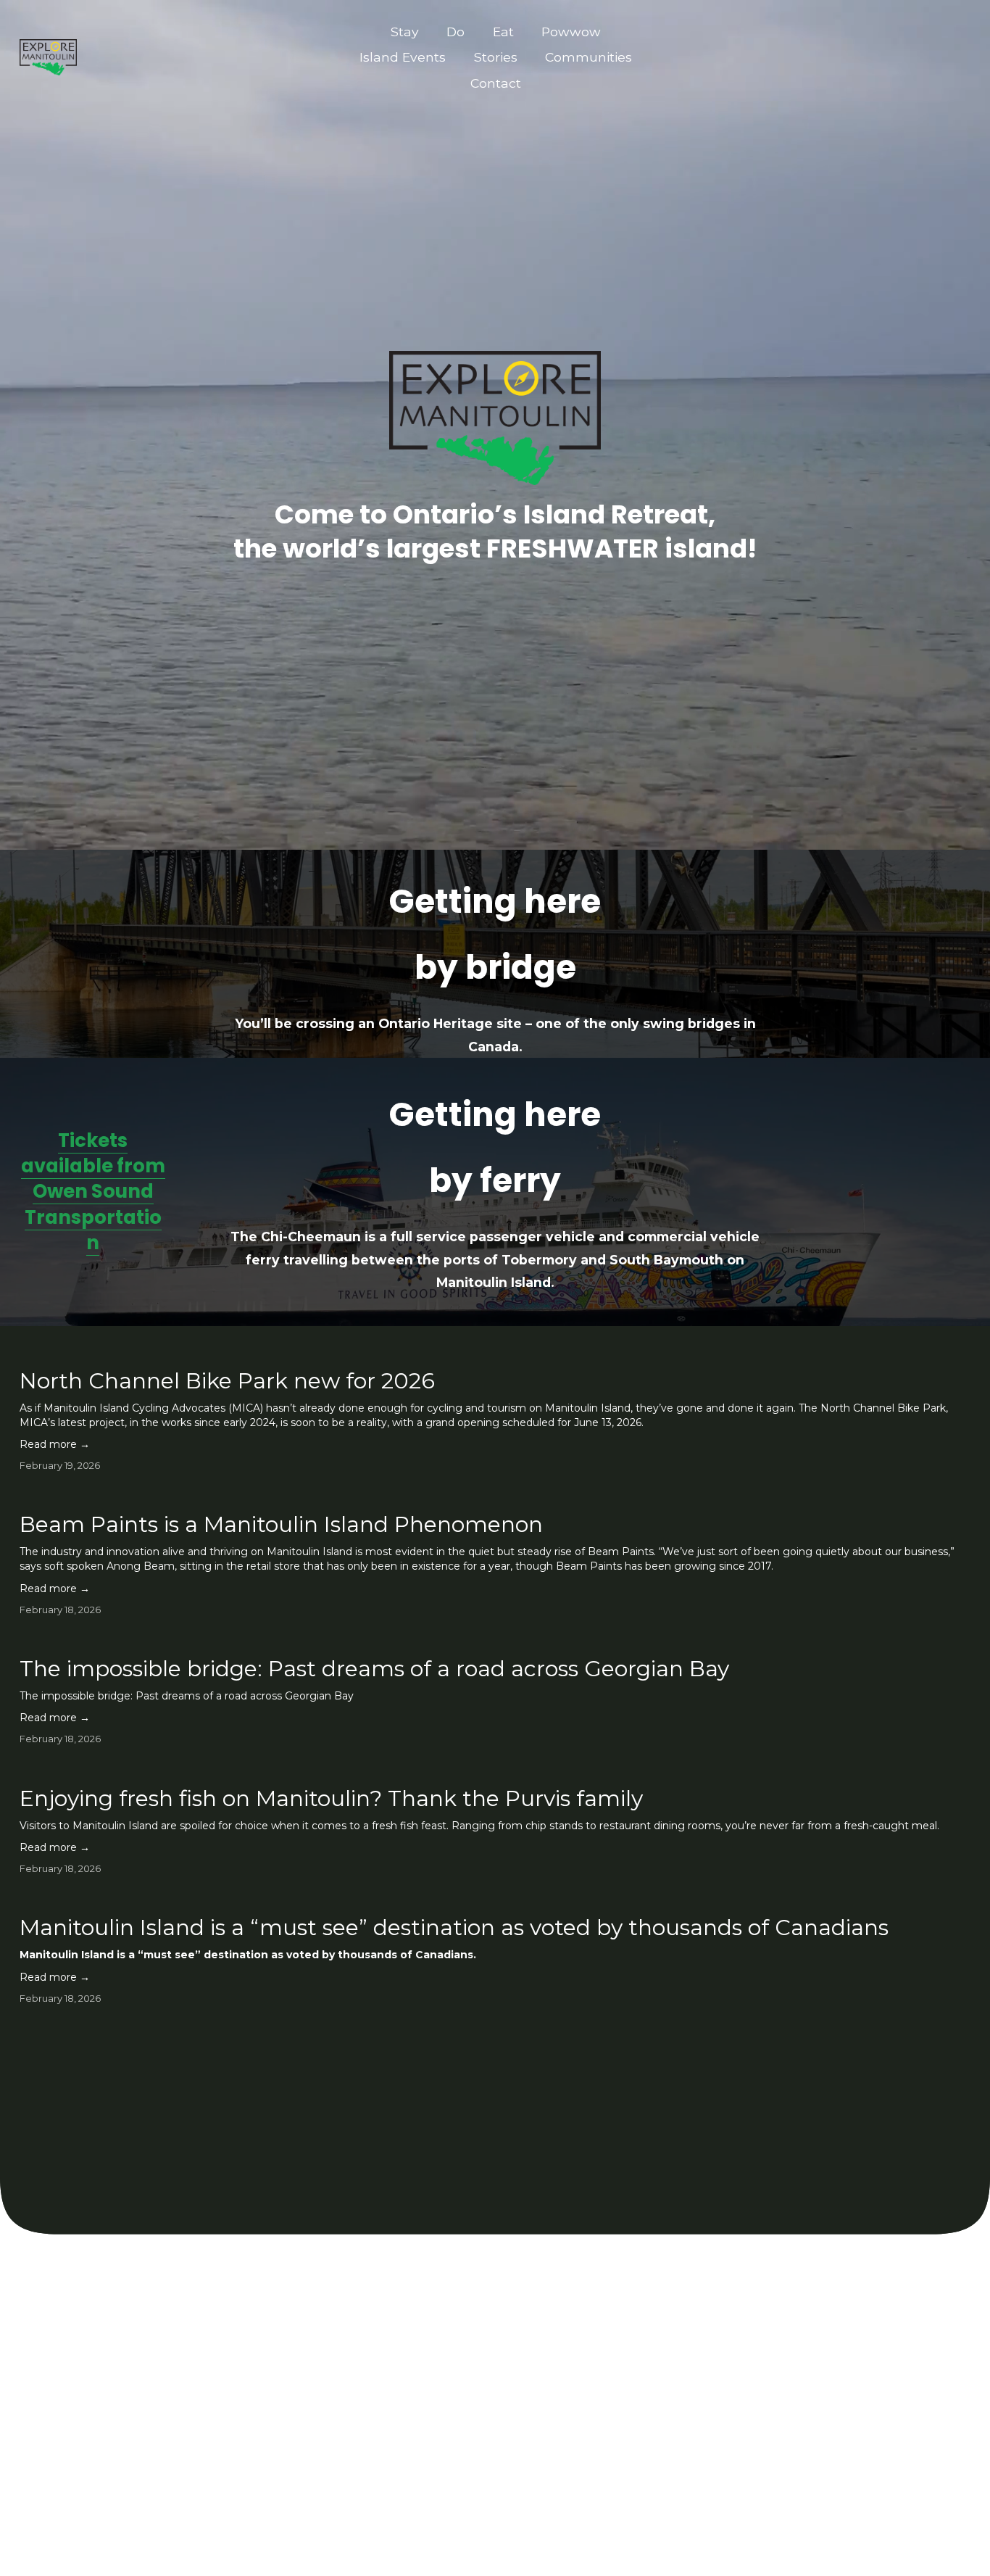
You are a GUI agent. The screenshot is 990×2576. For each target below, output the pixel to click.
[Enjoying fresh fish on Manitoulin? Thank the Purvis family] (479, 1769)
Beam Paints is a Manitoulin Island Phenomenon (281, 1524)
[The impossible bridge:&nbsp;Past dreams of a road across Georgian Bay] (374, 1639)
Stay (405, 32)
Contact (496, 83)
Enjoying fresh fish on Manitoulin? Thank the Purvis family (331, 1798)
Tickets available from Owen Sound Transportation (93, 1192)
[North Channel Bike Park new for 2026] (495, 1351)
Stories (496, 57)
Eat (503, 32)
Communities (588, 57)
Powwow (571, 32)
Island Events (403, 57)
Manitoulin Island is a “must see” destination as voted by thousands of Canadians (454, 1927)
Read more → (55, 1444)
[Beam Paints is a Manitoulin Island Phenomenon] (495, 1495)
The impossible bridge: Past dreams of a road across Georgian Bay (374, 1669)
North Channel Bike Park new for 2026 (227, 1381)
